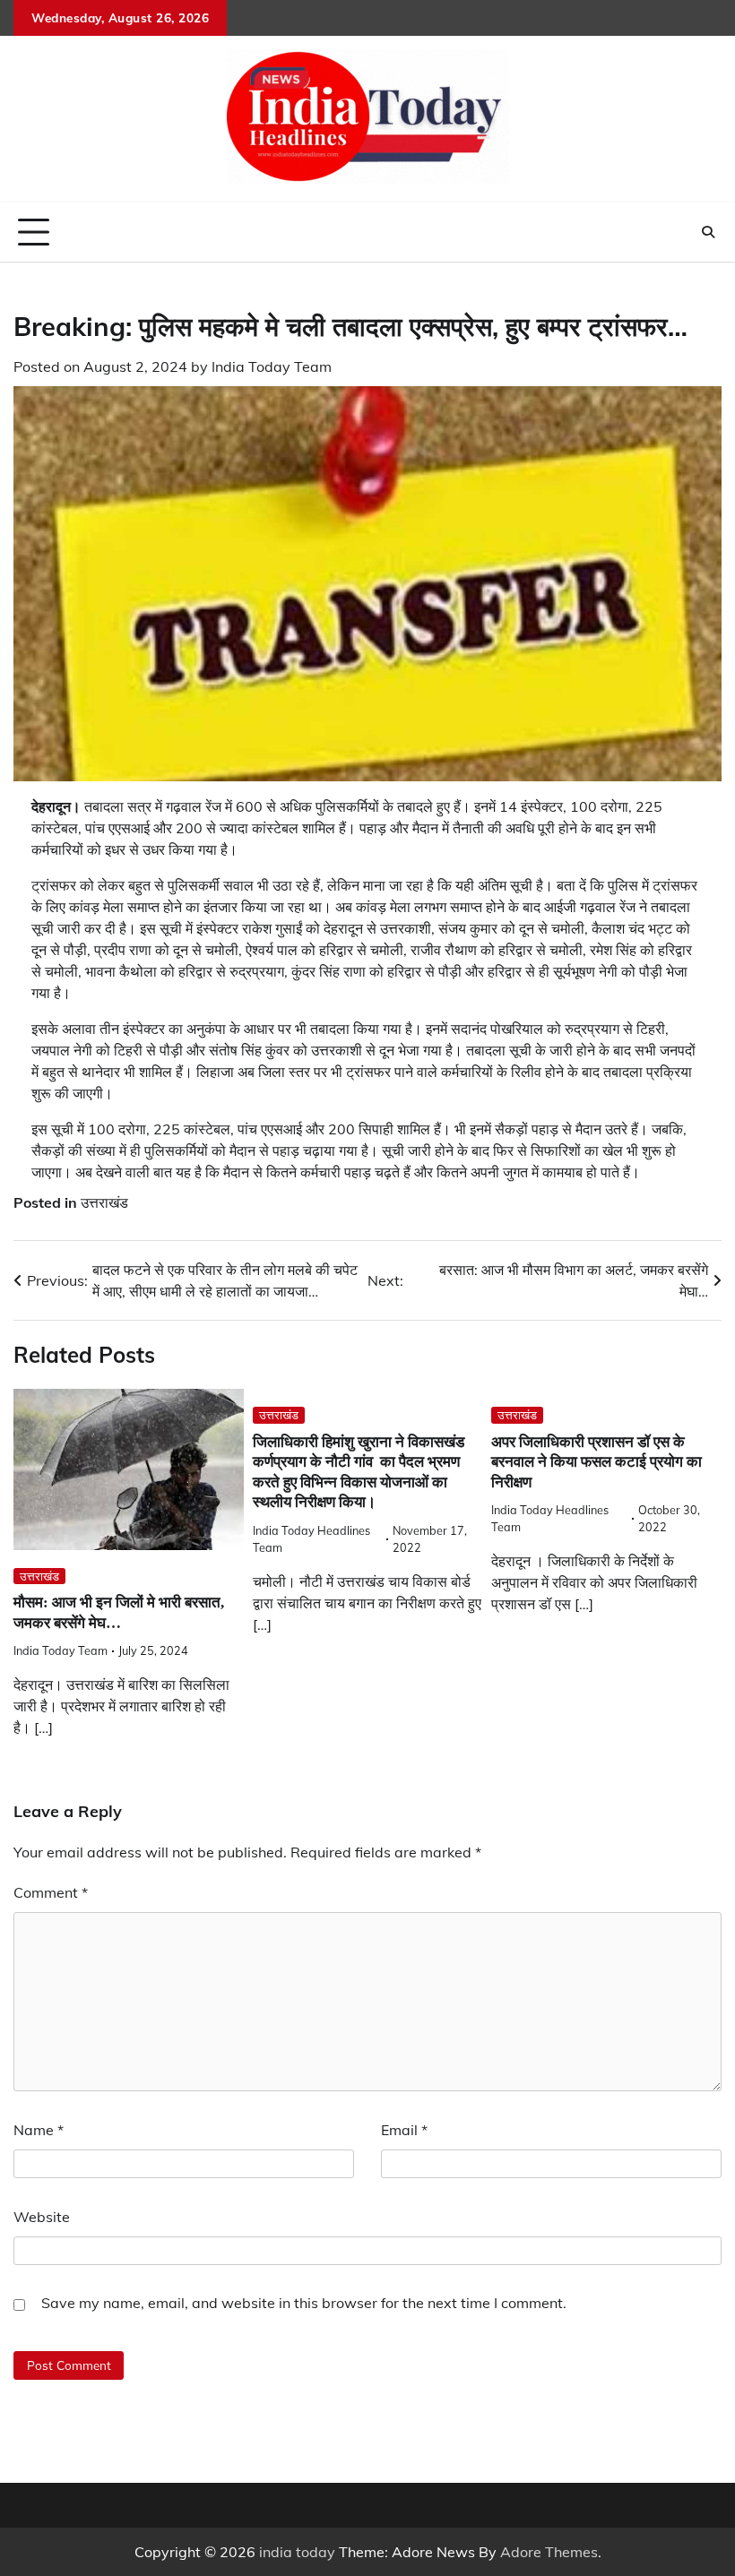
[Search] (708, 232)
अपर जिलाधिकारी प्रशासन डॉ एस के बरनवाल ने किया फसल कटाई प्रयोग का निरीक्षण (597, 1462)
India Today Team (272, 366)
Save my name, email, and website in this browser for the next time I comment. (304, 2303)
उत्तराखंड (104, 1202)
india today (297, 2552)
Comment (51, 1892)
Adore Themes (549, 2552)
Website (42, 2217)
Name (39, 2130)
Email (404, 2130)
